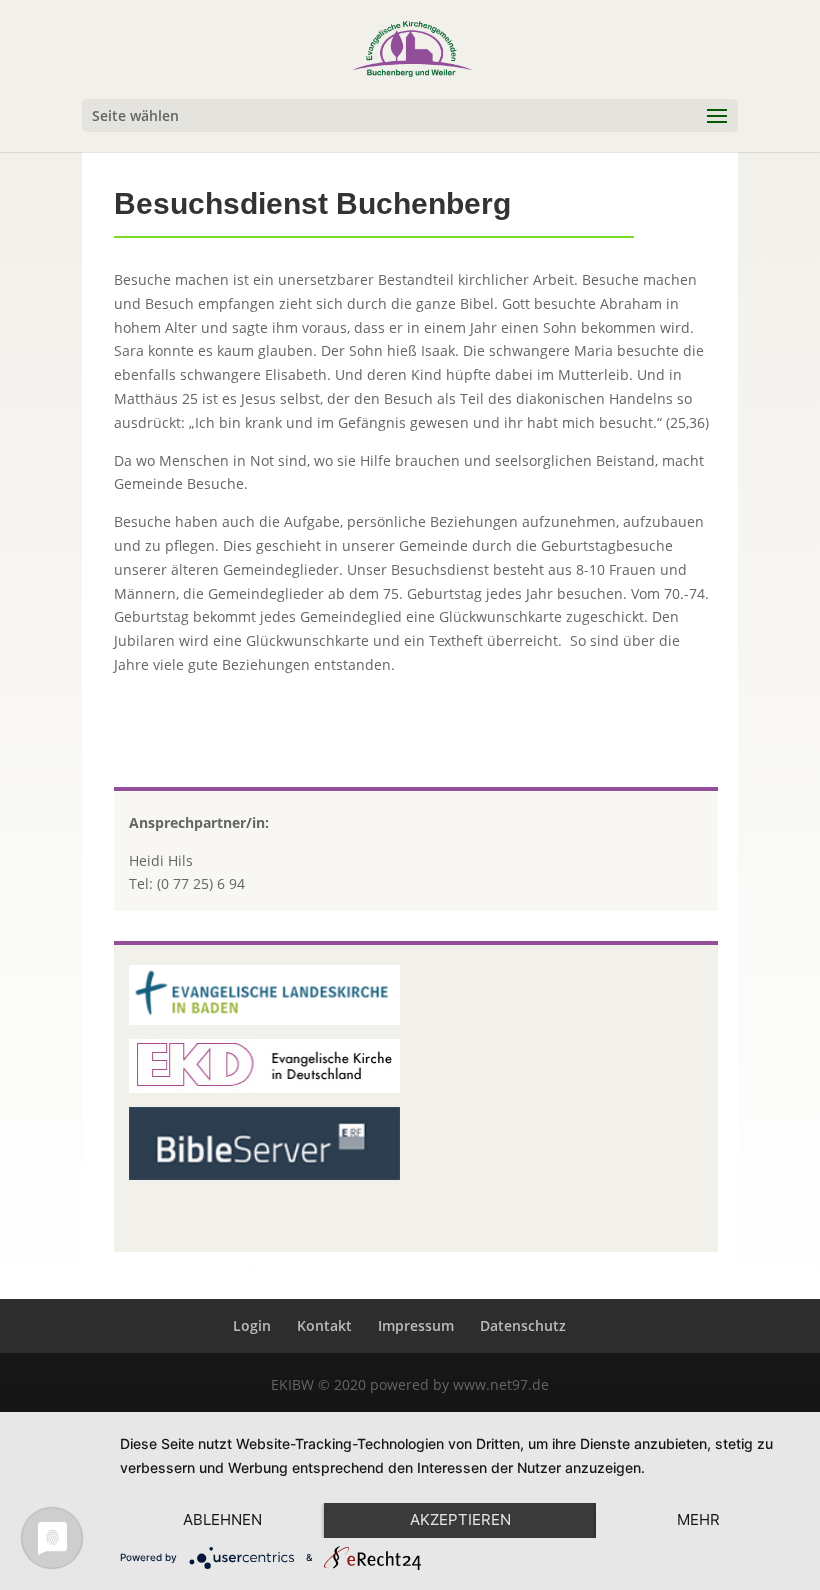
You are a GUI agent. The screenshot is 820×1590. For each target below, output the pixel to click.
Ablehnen (222, 1519)
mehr (698, 1519)
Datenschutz (523, 1325)
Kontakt (324, 1325)
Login (252, 1325)
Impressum (416, 1325)
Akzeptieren (460, 1519)
